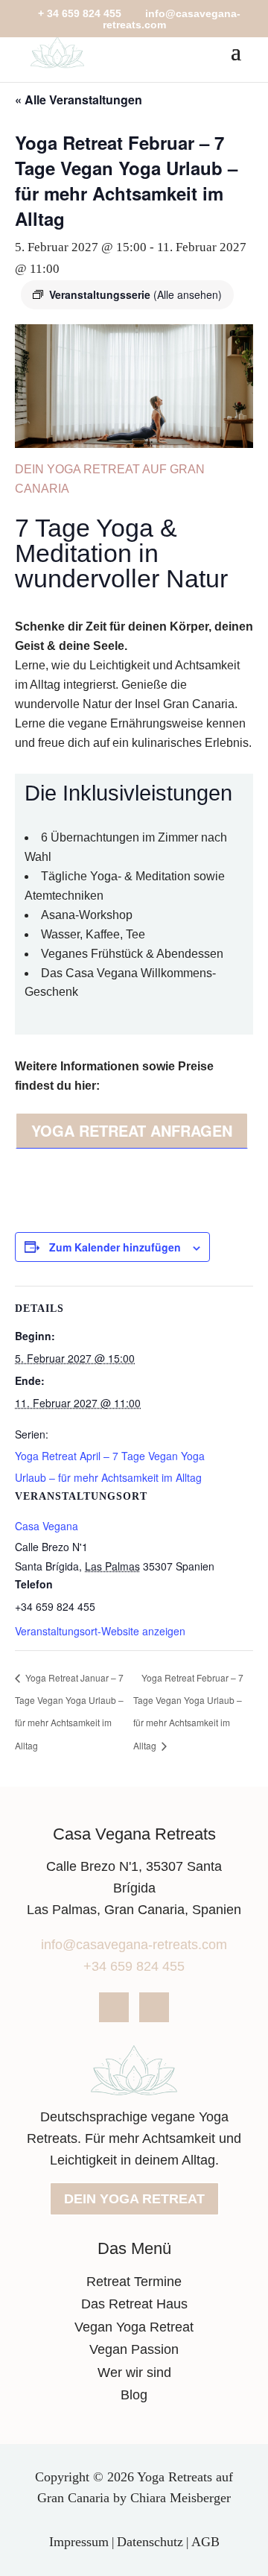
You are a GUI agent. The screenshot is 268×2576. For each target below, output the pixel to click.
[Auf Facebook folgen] (114, 2007)
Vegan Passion (134, 2349)
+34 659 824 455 (134, 1966)
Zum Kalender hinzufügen (115, 1247)
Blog (134, 2395)
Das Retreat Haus (134, 2304)
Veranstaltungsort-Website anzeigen (100, 1631)
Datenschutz (150, 2542)
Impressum (79, 2542)
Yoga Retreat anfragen (132, 1130)
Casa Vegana (47, 1526)
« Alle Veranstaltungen (79, 100)
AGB (205, 2542)
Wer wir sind (134, 2373)
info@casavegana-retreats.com (134, 1945)
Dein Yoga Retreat (134, 2199)
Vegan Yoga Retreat (134, 2327)
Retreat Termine (134, 2282)
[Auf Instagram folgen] (154, 2007)
